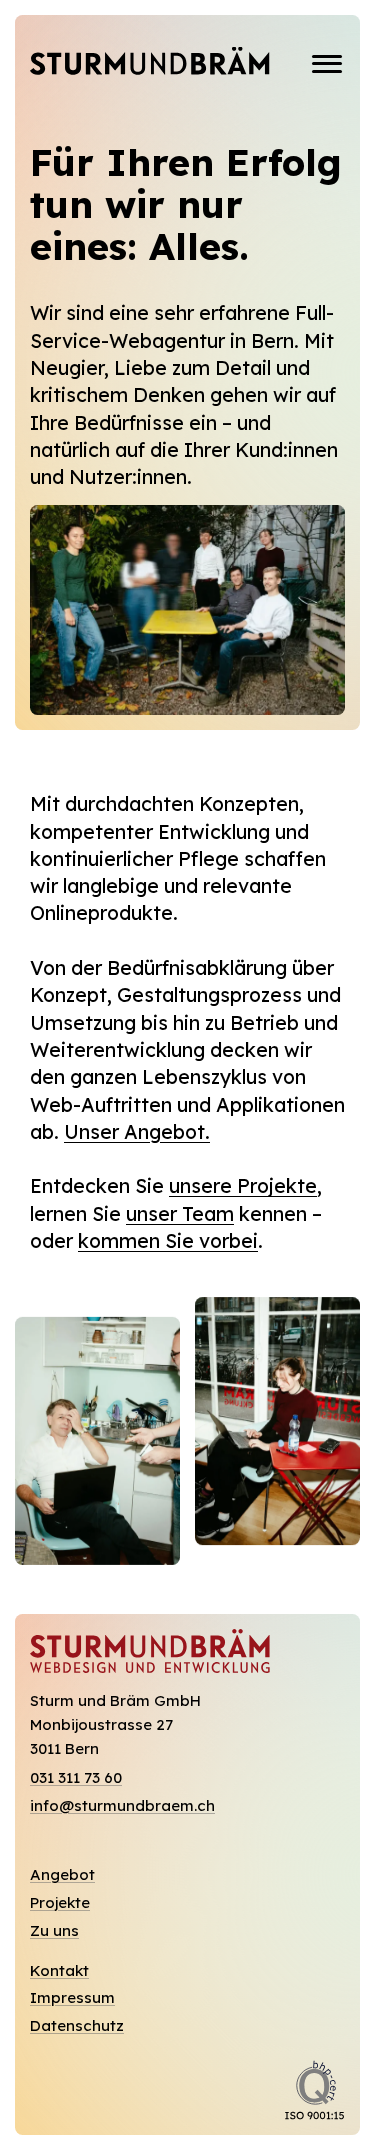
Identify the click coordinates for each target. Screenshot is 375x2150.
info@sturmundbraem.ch (122, 1806)
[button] (327, 64)
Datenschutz (77, 2026)
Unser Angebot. (137, 1131)
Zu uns (54, 1931)
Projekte (60, 1903)
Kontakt (59, 1971)
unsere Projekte (243, 1185)
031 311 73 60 (76, 1778)
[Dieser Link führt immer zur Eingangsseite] (150, 63)
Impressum (72, 1998)
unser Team (180, 1213)
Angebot (62, 1875)
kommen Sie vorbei (168, 1240)
